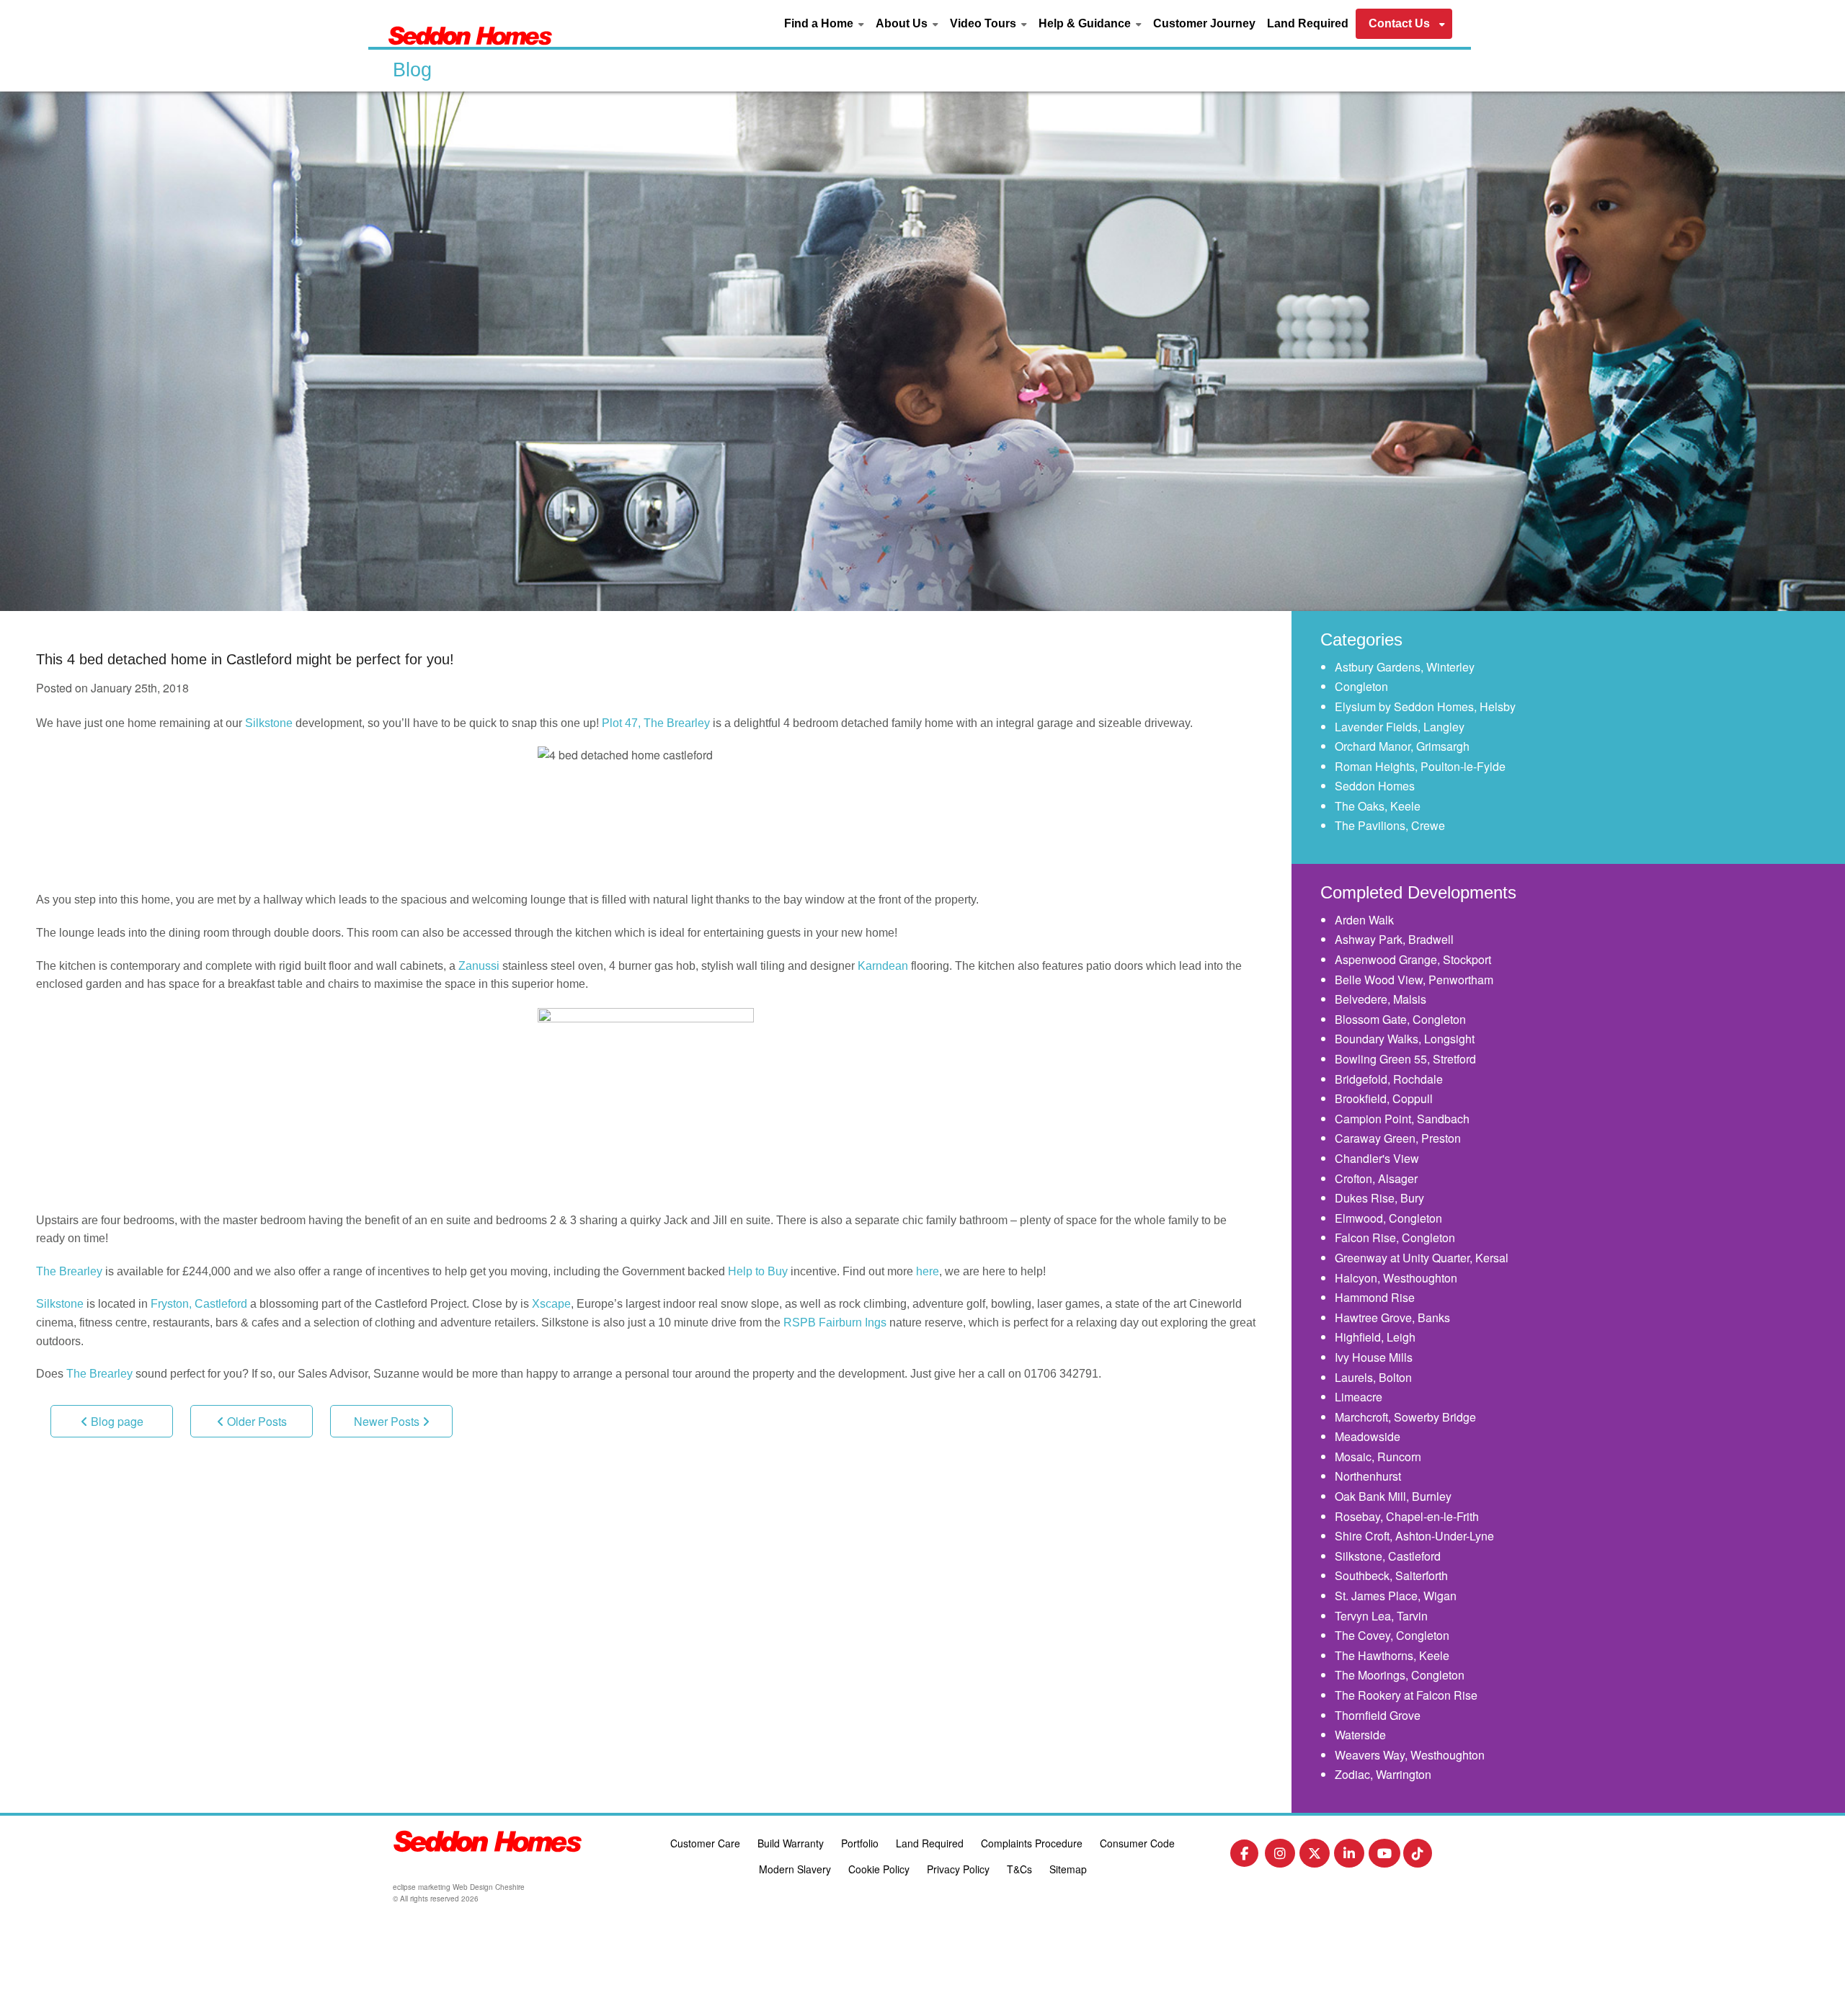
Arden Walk (1364, 920)
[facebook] (1244, 1856)
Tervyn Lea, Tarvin (1381, 1616)
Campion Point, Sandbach (1402, 1119)
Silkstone (269, 723)
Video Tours (983, 23)
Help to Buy (758, 1271)
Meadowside (1368, 1436)
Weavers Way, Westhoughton (1410, 1755)
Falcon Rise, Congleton (1395, 1237)
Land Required (1308, 23)
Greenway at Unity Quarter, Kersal (1422, 1258)
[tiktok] (1418, 1856)
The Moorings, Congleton (1400, 1675)
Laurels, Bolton (1373, 1377)
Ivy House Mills (1374, 1357)
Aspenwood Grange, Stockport (1413, 959)
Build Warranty (791, 1843)
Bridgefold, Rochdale (1389, 1079)
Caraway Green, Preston (1398, 1138)
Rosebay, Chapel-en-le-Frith (1407, 1516)
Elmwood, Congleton (1388, 1218)
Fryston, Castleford (199, 1304)
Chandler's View (1377, 1158)
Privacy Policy (958, 1869)
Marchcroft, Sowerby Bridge (1405, 1417)
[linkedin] (1349, 1856)
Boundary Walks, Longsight (1405, 1039)
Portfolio (860, 1843)
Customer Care (705, 1843)
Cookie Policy (879, 1869)
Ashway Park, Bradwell (1394, 939)
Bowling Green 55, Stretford (1405, 1059)
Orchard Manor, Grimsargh (1402, 746)
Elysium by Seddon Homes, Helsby (1425, 706)
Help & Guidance (1085, 23)
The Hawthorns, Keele (1392, 1655)
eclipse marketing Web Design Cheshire (459, 1887)
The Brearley (69, 1271)
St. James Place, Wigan (1396, 1596)
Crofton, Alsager (1376, 1178)
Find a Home (819, 23)
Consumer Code (1137, 1843)
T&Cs (1019, 1869)
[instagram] (1280, 1856)
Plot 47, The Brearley (656, 723)
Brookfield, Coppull (1384, 1098)
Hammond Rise (1375, 1297)
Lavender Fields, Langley (1400, 727)
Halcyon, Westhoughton (1396, 1278)
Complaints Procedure (1032, 1843)
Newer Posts (388, 1421)
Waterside (1360, 1735)
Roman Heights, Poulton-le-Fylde (1420, 766)
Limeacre (1359, 1397)
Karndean (883, 966)
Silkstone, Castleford (1388, 1556)
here (928, 1271)
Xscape (551, 1304)
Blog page (116, 1421)
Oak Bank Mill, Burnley (1393, 1496)
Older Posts (255, 1421)
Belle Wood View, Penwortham (1414, 980)
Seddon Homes (1375, 786)
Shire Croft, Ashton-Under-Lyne (1414, 1536)
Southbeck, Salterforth (1391, 1575)
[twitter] (1315, 1856)
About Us (902, 23)
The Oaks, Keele (1378, 806)
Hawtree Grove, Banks (1392, 1317)
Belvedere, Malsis (1381, 999)
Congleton (1361, 686)
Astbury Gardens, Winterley (1405, 667)
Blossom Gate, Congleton (1400, 1019)
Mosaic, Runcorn (1378, 1457)
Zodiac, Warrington (1383, 1774)
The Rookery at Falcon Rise (1406, 1695)
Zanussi (479, 966)
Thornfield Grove (1378, 1715)
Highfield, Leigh (1375, 1337)
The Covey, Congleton (1392, 1635)
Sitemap (1068, 1869)
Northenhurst (1368, 1476)
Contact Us (1399, 23)
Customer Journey (1204, 23)
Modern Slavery (795, 1869)
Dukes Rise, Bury (1379, 1198)
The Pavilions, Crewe (1390, 825)
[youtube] (1384, 1856)
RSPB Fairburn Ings (835, 1323)
